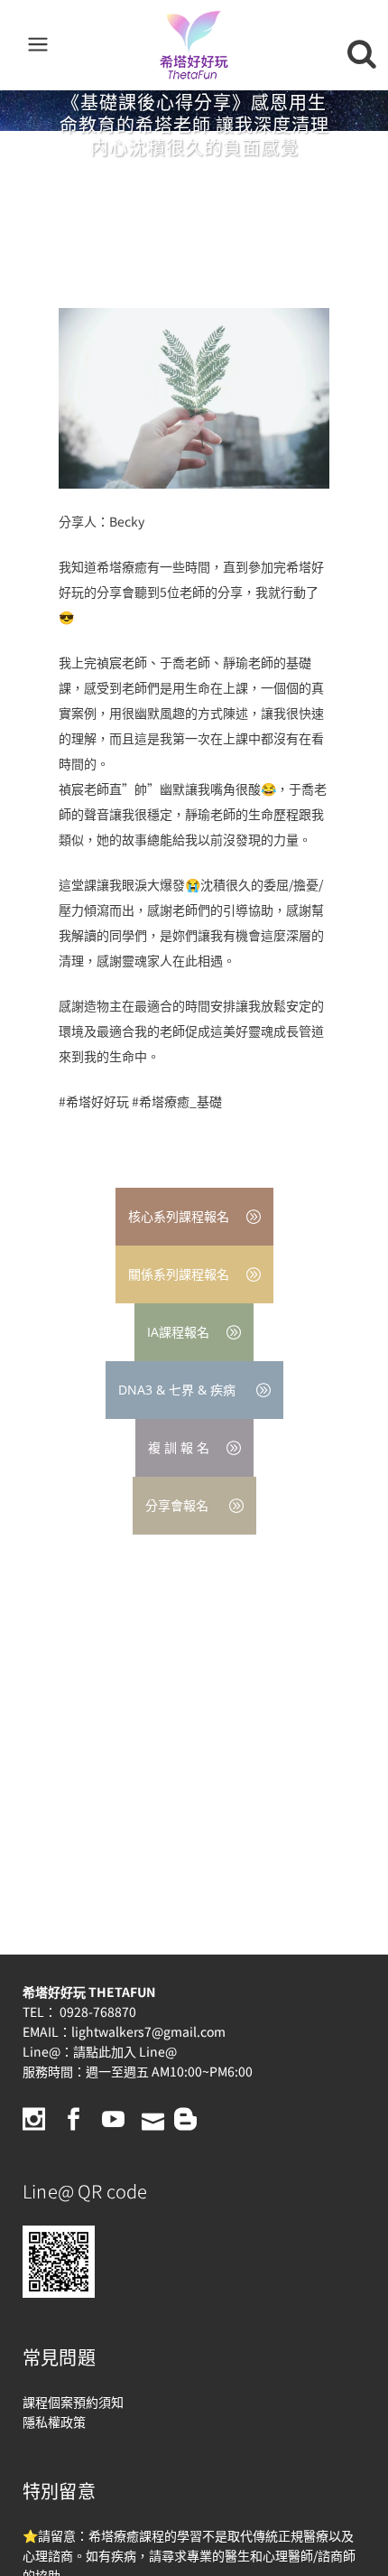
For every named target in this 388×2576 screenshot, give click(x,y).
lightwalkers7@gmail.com (148, 2031)
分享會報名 (179, 1505)
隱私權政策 (54, 2422)
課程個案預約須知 (73, 2402)
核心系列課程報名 (179, 1216)
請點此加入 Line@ (125, 2051)
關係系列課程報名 (179, 1274)
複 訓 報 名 (179, 1447)
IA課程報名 (178, 1332)
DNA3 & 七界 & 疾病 (179, 1390)
